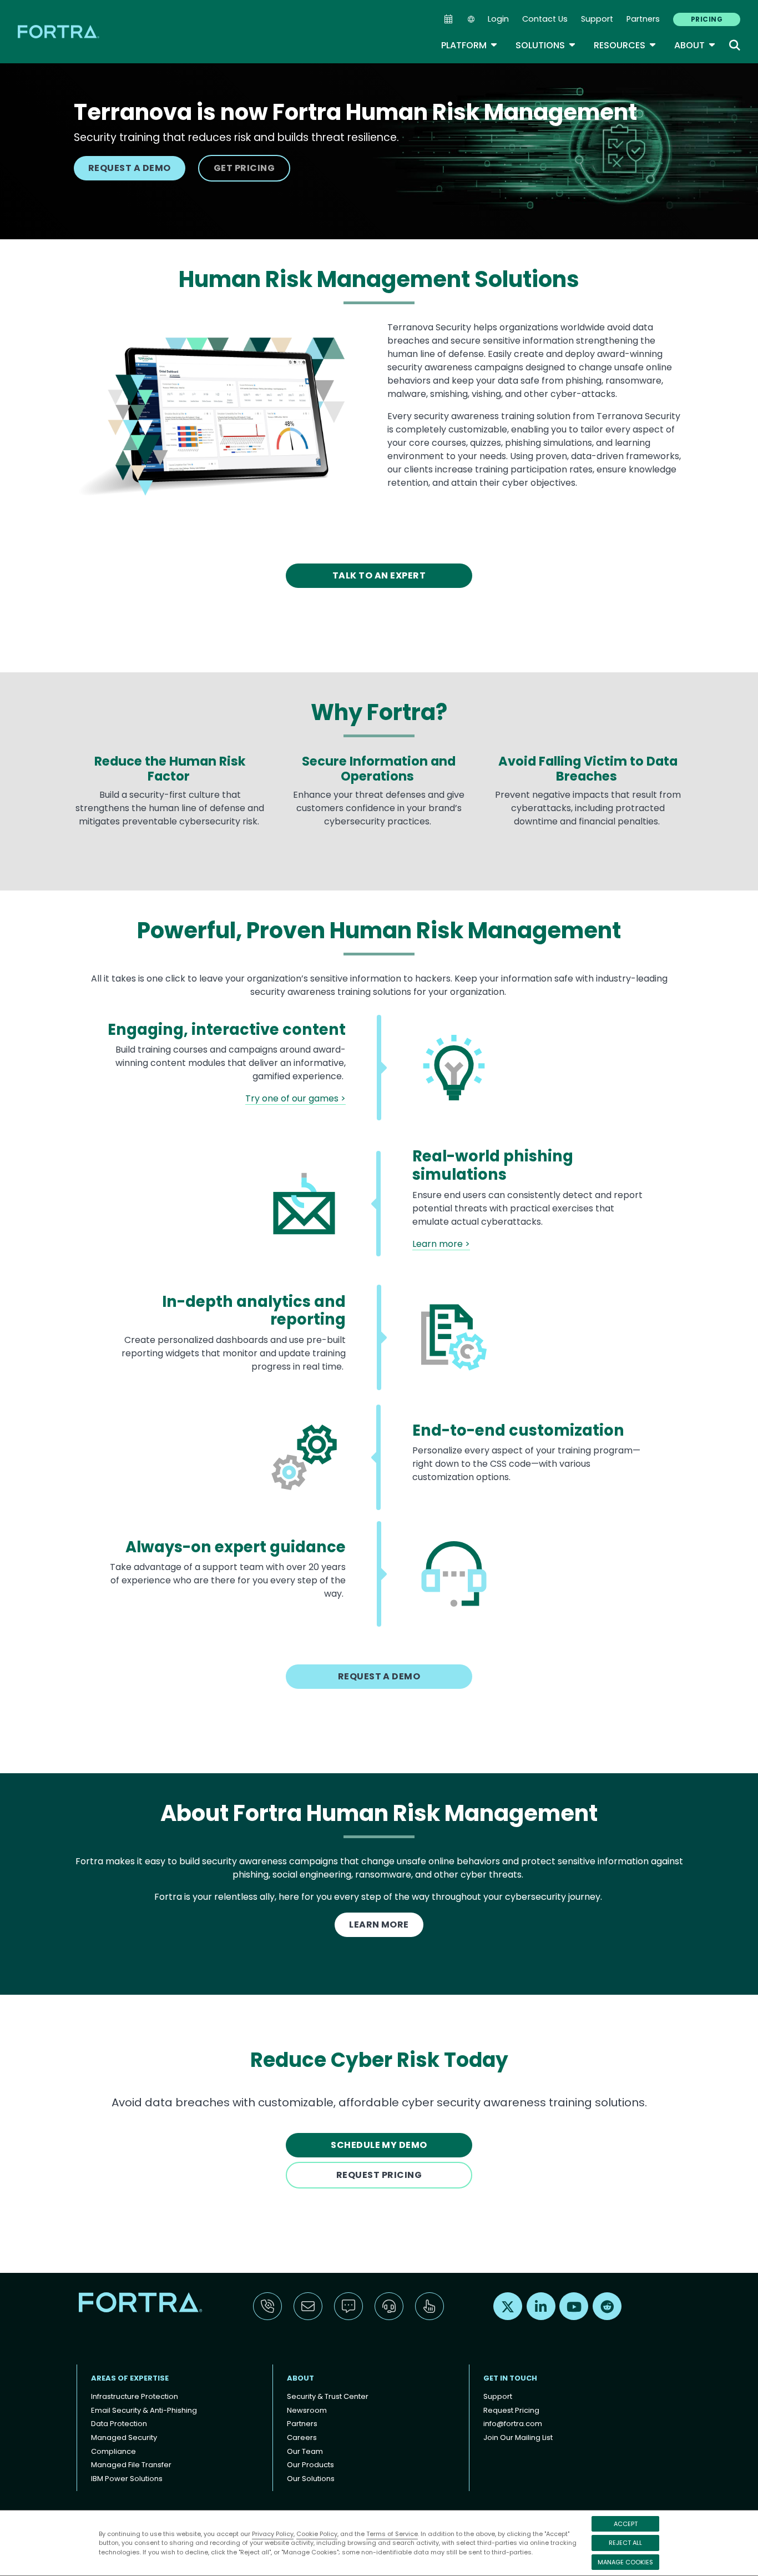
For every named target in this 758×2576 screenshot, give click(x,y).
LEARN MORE (379, 1925)
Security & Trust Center (328, 2396)
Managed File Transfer (131, 2465)
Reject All (625, 2543)
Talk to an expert (379, 575)
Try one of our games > (295, 1098)
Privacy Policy (273, 2534)
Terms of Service (392, 2534)
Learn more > (441, 1244)
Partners (643, 19)
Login (498, 19)
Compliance (113, 2451)
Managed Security (124, 2437)
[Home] (59, 31)
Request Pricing (511, 2410)
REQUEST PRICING (379, 2175)
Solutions (546, 45)
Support (597, 19)
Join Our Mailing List (518, 2437)
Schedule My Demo (379, 2145)
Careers (302, 2437)
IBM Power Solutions (127, 2479)
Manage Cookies (625, 2562)
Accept (626, 2524)
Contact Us (545, 19)
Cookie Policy (317, 2534)
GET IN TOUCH (510, 2378)
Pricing (707, 19)
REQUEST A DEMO (130, 168)
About (695, 45)
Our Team (305, 2451)
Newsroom (307, 2410)
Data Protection (119, 2424)
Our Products (310, 2465)
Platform (469, 45)
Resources (625, 45)
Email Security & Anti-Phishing (144, 2410)
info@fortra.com (513, 2424)
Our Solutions (311, 2479)
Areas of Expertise (130, 2378)
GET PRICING (244, 168)
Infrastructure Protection (135, 2396)
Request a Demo (379, 1676)
